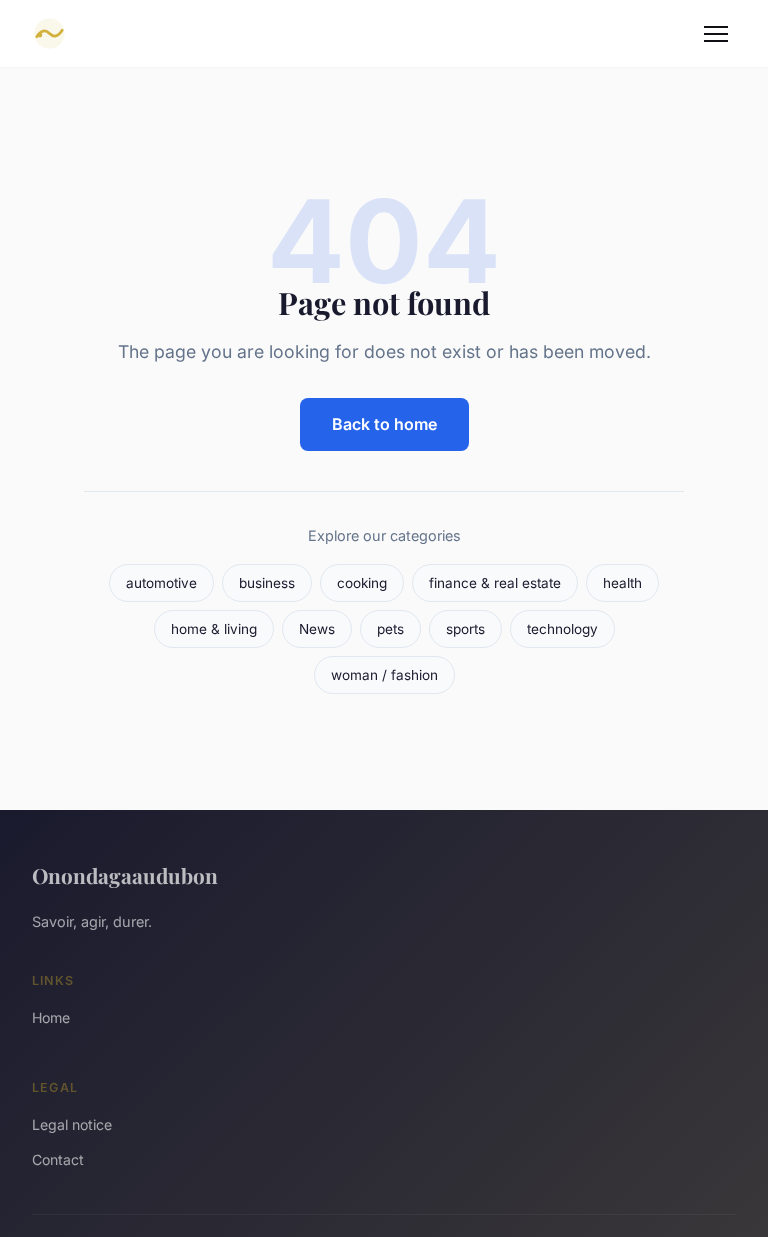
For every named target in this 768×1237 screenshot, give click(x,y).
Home (51, 1017)
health (622, 583)
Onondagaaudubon (125, 875)
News (317, 629)
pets (390, 629)
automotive (161, 583)
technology (562, 629)
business (267, 583)
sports (465, 629)
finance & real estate (495, 583)
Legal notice (72, 1124)
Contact (58, 1159)
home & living (214, 629)
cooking (362, 583)
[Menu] (716, 34)
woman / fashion (384, 675)
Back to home (384, 424)
